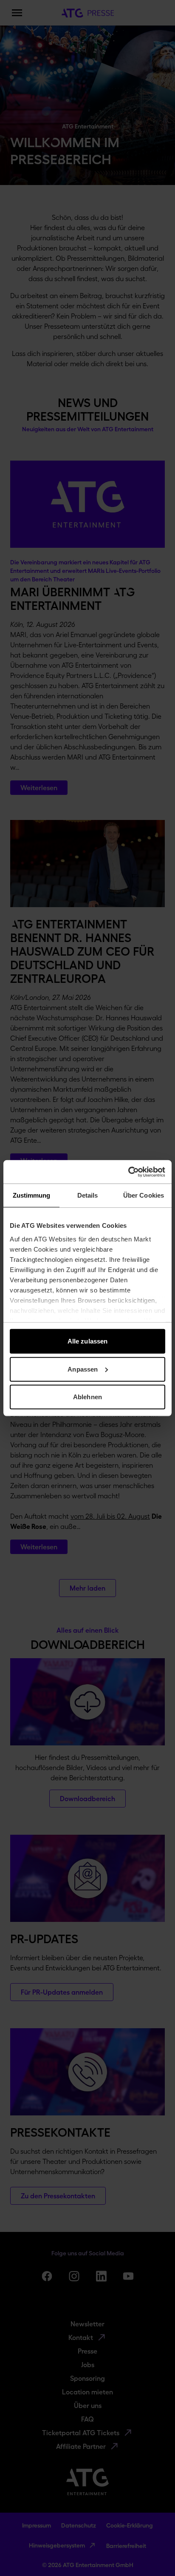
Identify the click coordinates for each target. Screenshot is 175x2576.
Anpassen (83, 1369)
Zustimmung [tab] (32, 1195)
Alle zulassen (87, 1341)
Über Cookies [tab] (144, 1195)
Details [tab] (88, 1195)
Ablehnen (87, 1397)
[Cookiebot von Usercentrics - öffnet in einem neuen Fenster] (128, 1172)
